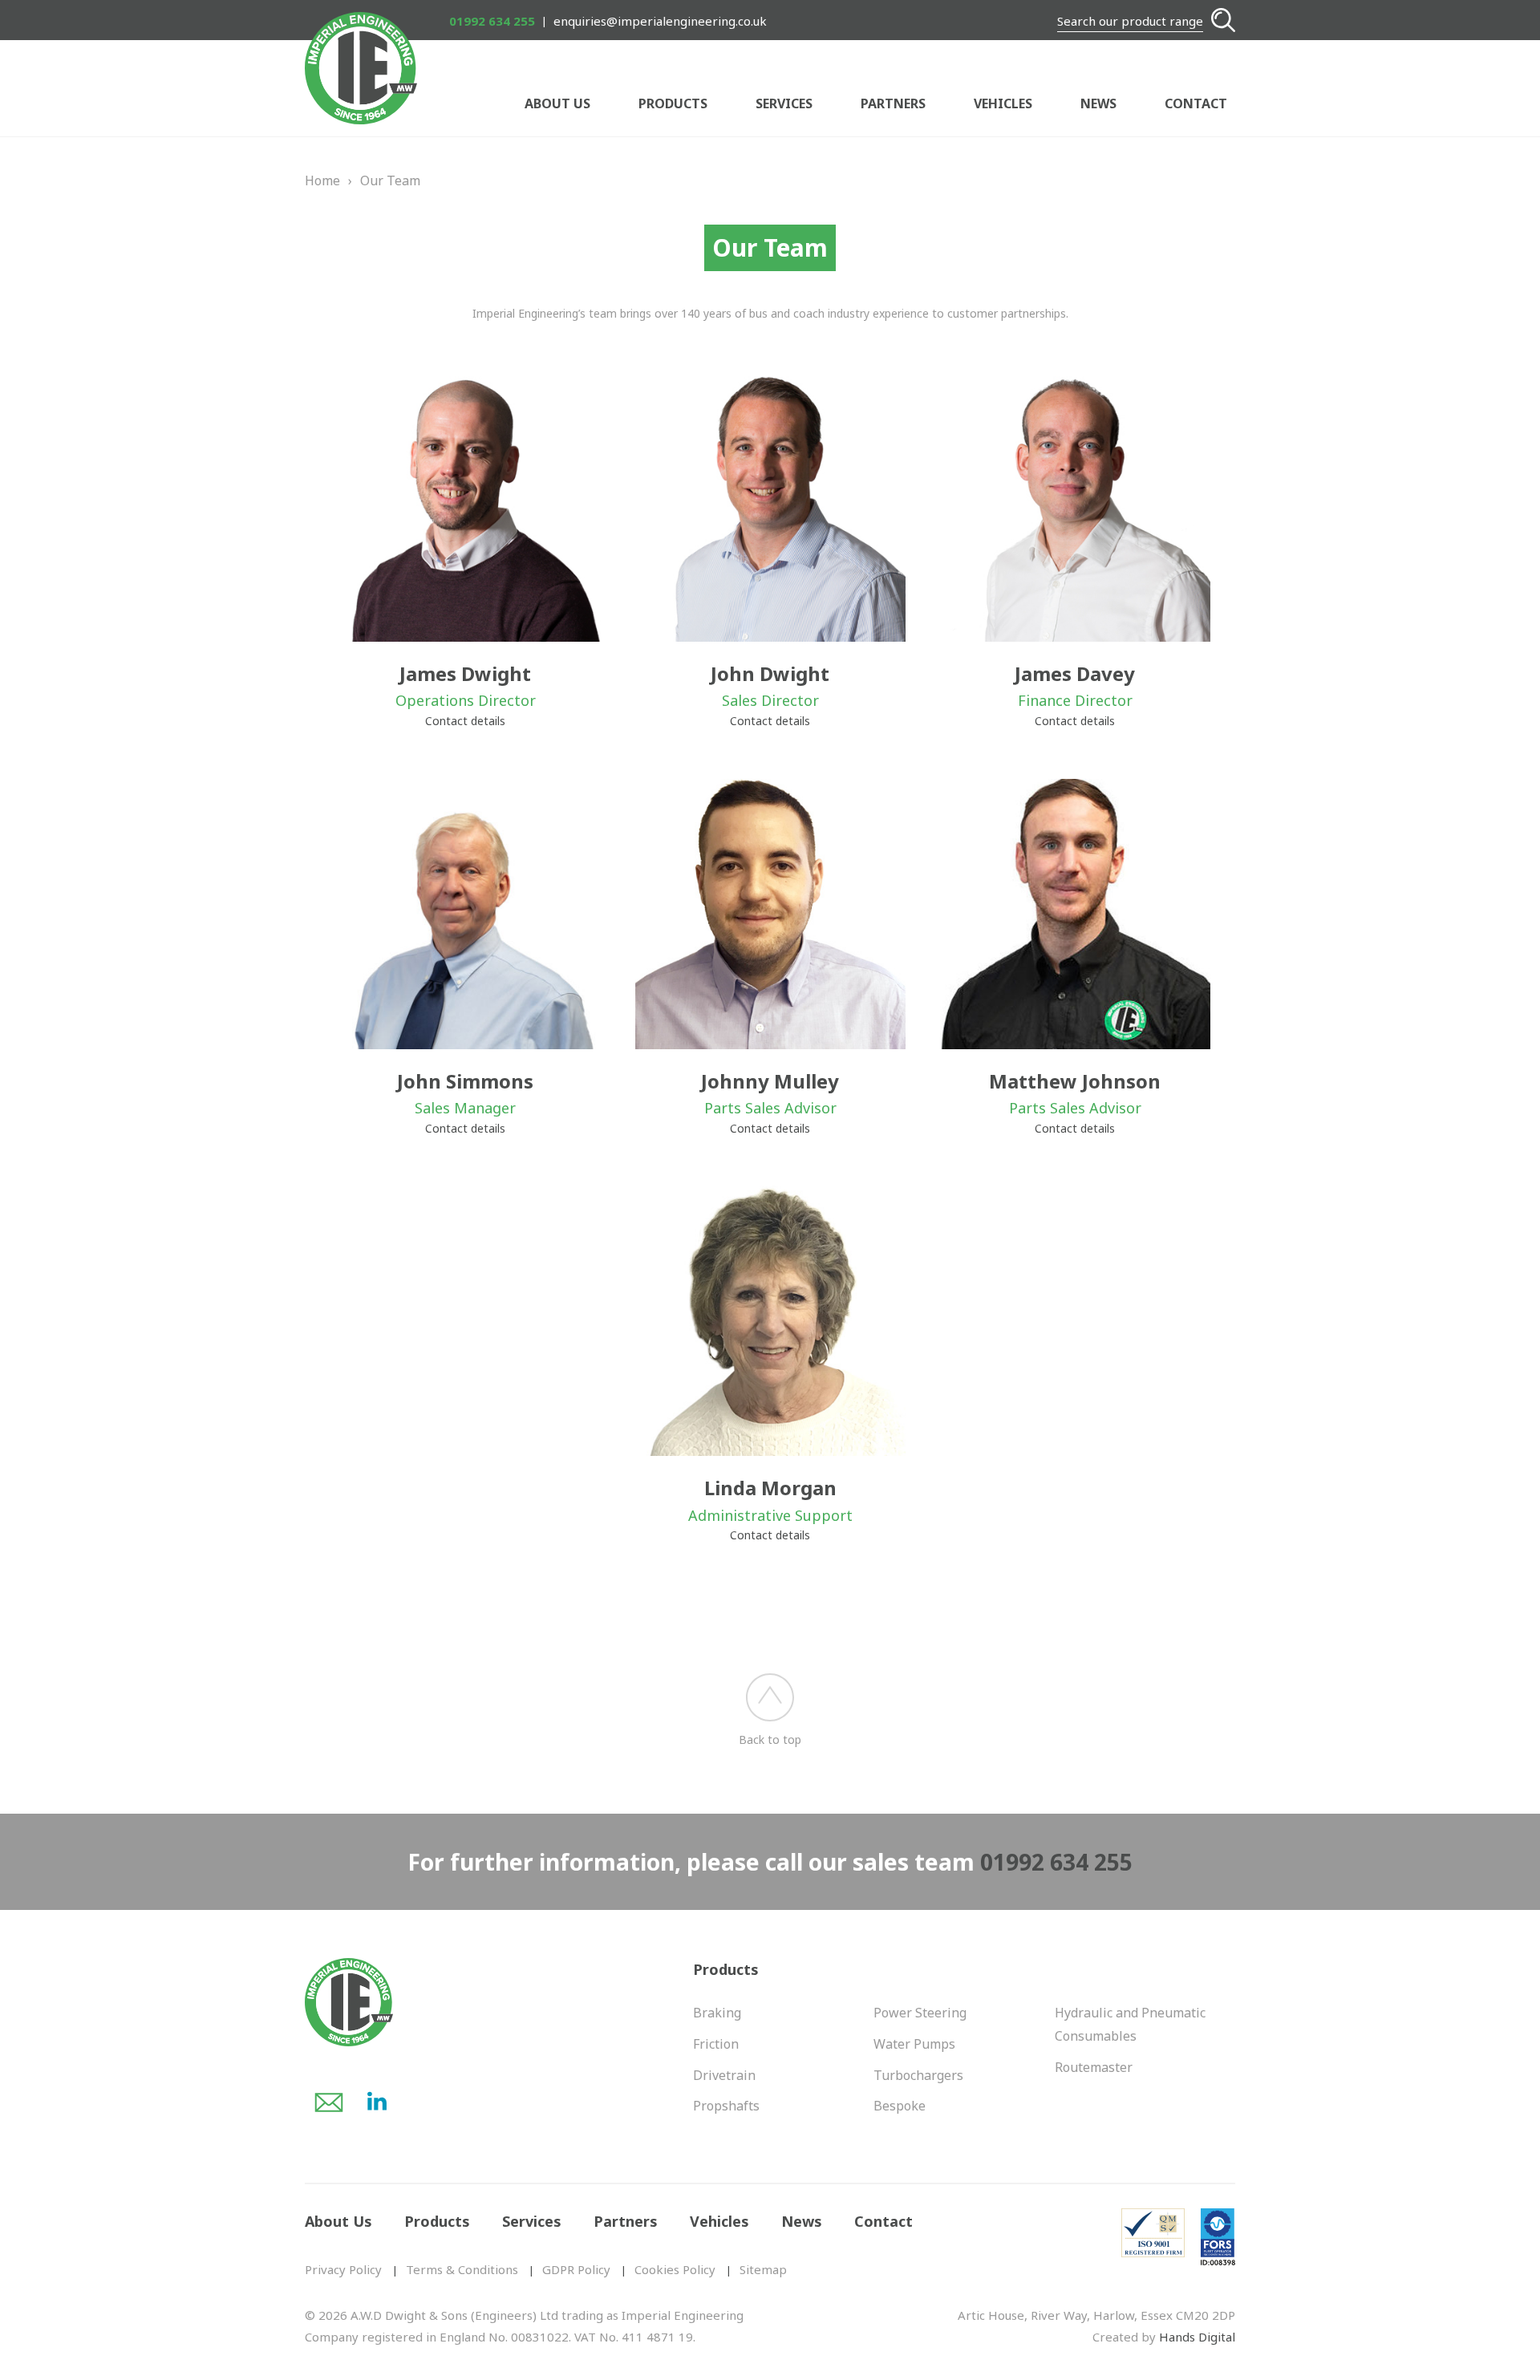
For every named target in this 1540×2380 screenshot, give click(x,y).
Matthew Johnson (1075, 1081)
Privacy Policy (343, 2269)
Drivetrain (724, 2075)
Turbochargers (918, 2075)
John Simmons (465, 1081)
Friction (716, 2044)
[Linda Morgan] (770, 1321)
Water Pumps (914, 2044)
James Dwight (465, 673)
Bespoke (900, 2106)
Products (673, 103)
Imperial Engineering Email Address (329, 2102)
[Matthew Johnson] (1075, 914)
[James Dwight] (466, 507)
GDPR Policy (576, 2269)
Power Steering (920, 2013)
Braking (717, 2013)
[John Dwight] (770, 507)
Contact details (465, 721)
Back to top (770, 1739)
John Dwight (770, 673)
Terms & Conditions (462, 2269)
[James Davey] (1075, 507)
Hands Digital (1197, 2337)
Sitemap (763, 2269)
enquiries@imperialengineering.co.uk (660, 21)
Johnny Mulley (770, 1081)
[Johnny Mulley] (770, 914)
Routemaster (1094, 2067)
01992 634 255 (492, 21)
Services (784, 103)
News (1098, 103)
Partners (893, 103)
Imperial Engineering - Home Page (361, 68)
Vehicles (1003, 103)
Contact (1196, 103)
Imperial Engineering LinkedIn (377, 2102)
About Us (557, 103)
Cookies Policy (675, 2269)
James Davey (1075, 673)
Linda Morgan (770, 1488)
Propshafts (726, 2106)
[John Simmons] (466, 914)
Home (322, 180)
